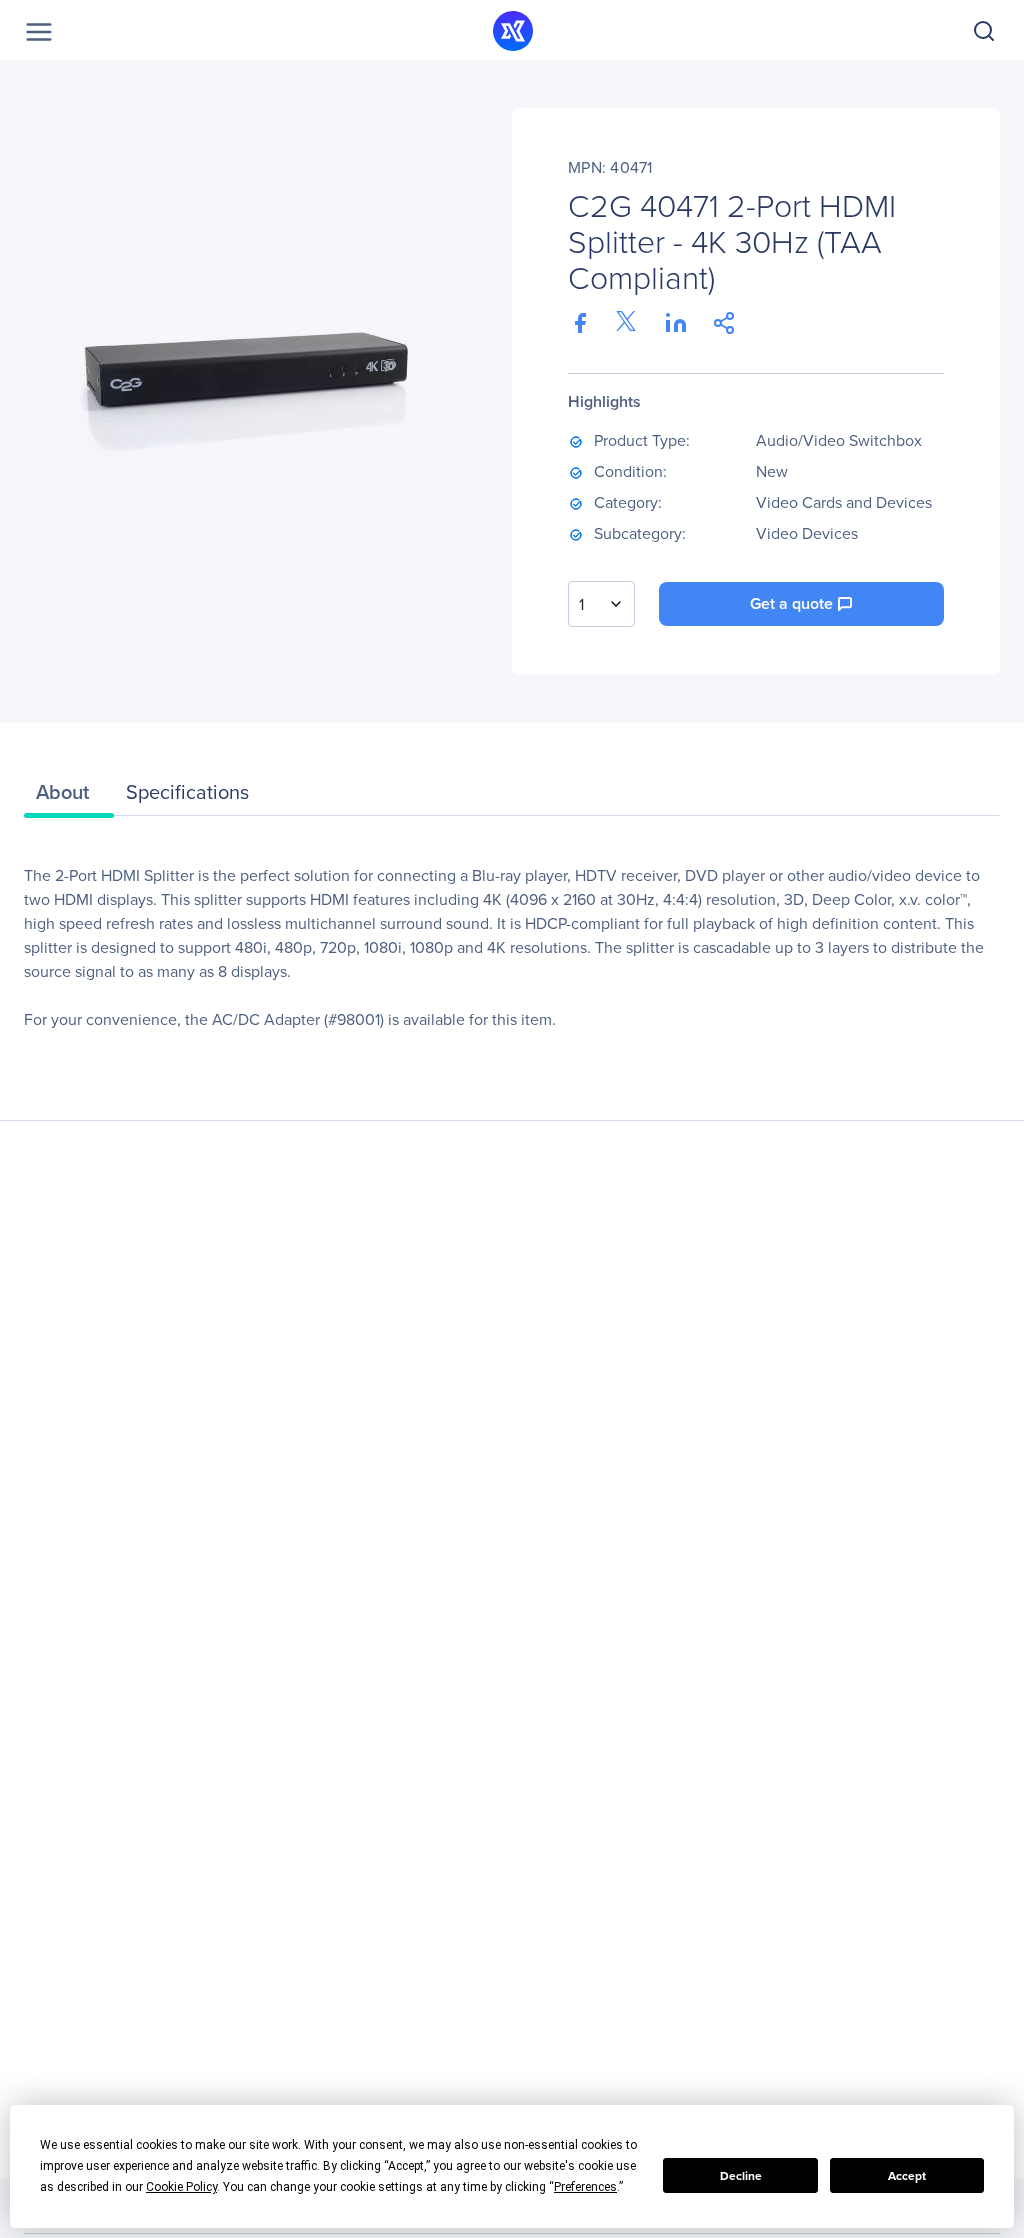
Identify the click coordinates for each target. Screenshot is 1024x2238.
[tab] (69, 797)
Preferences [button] (585, 2187)
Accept (907, 2176)
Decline (741, 2176)
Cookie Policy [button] (181, 2187)
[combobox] (601, 604)
